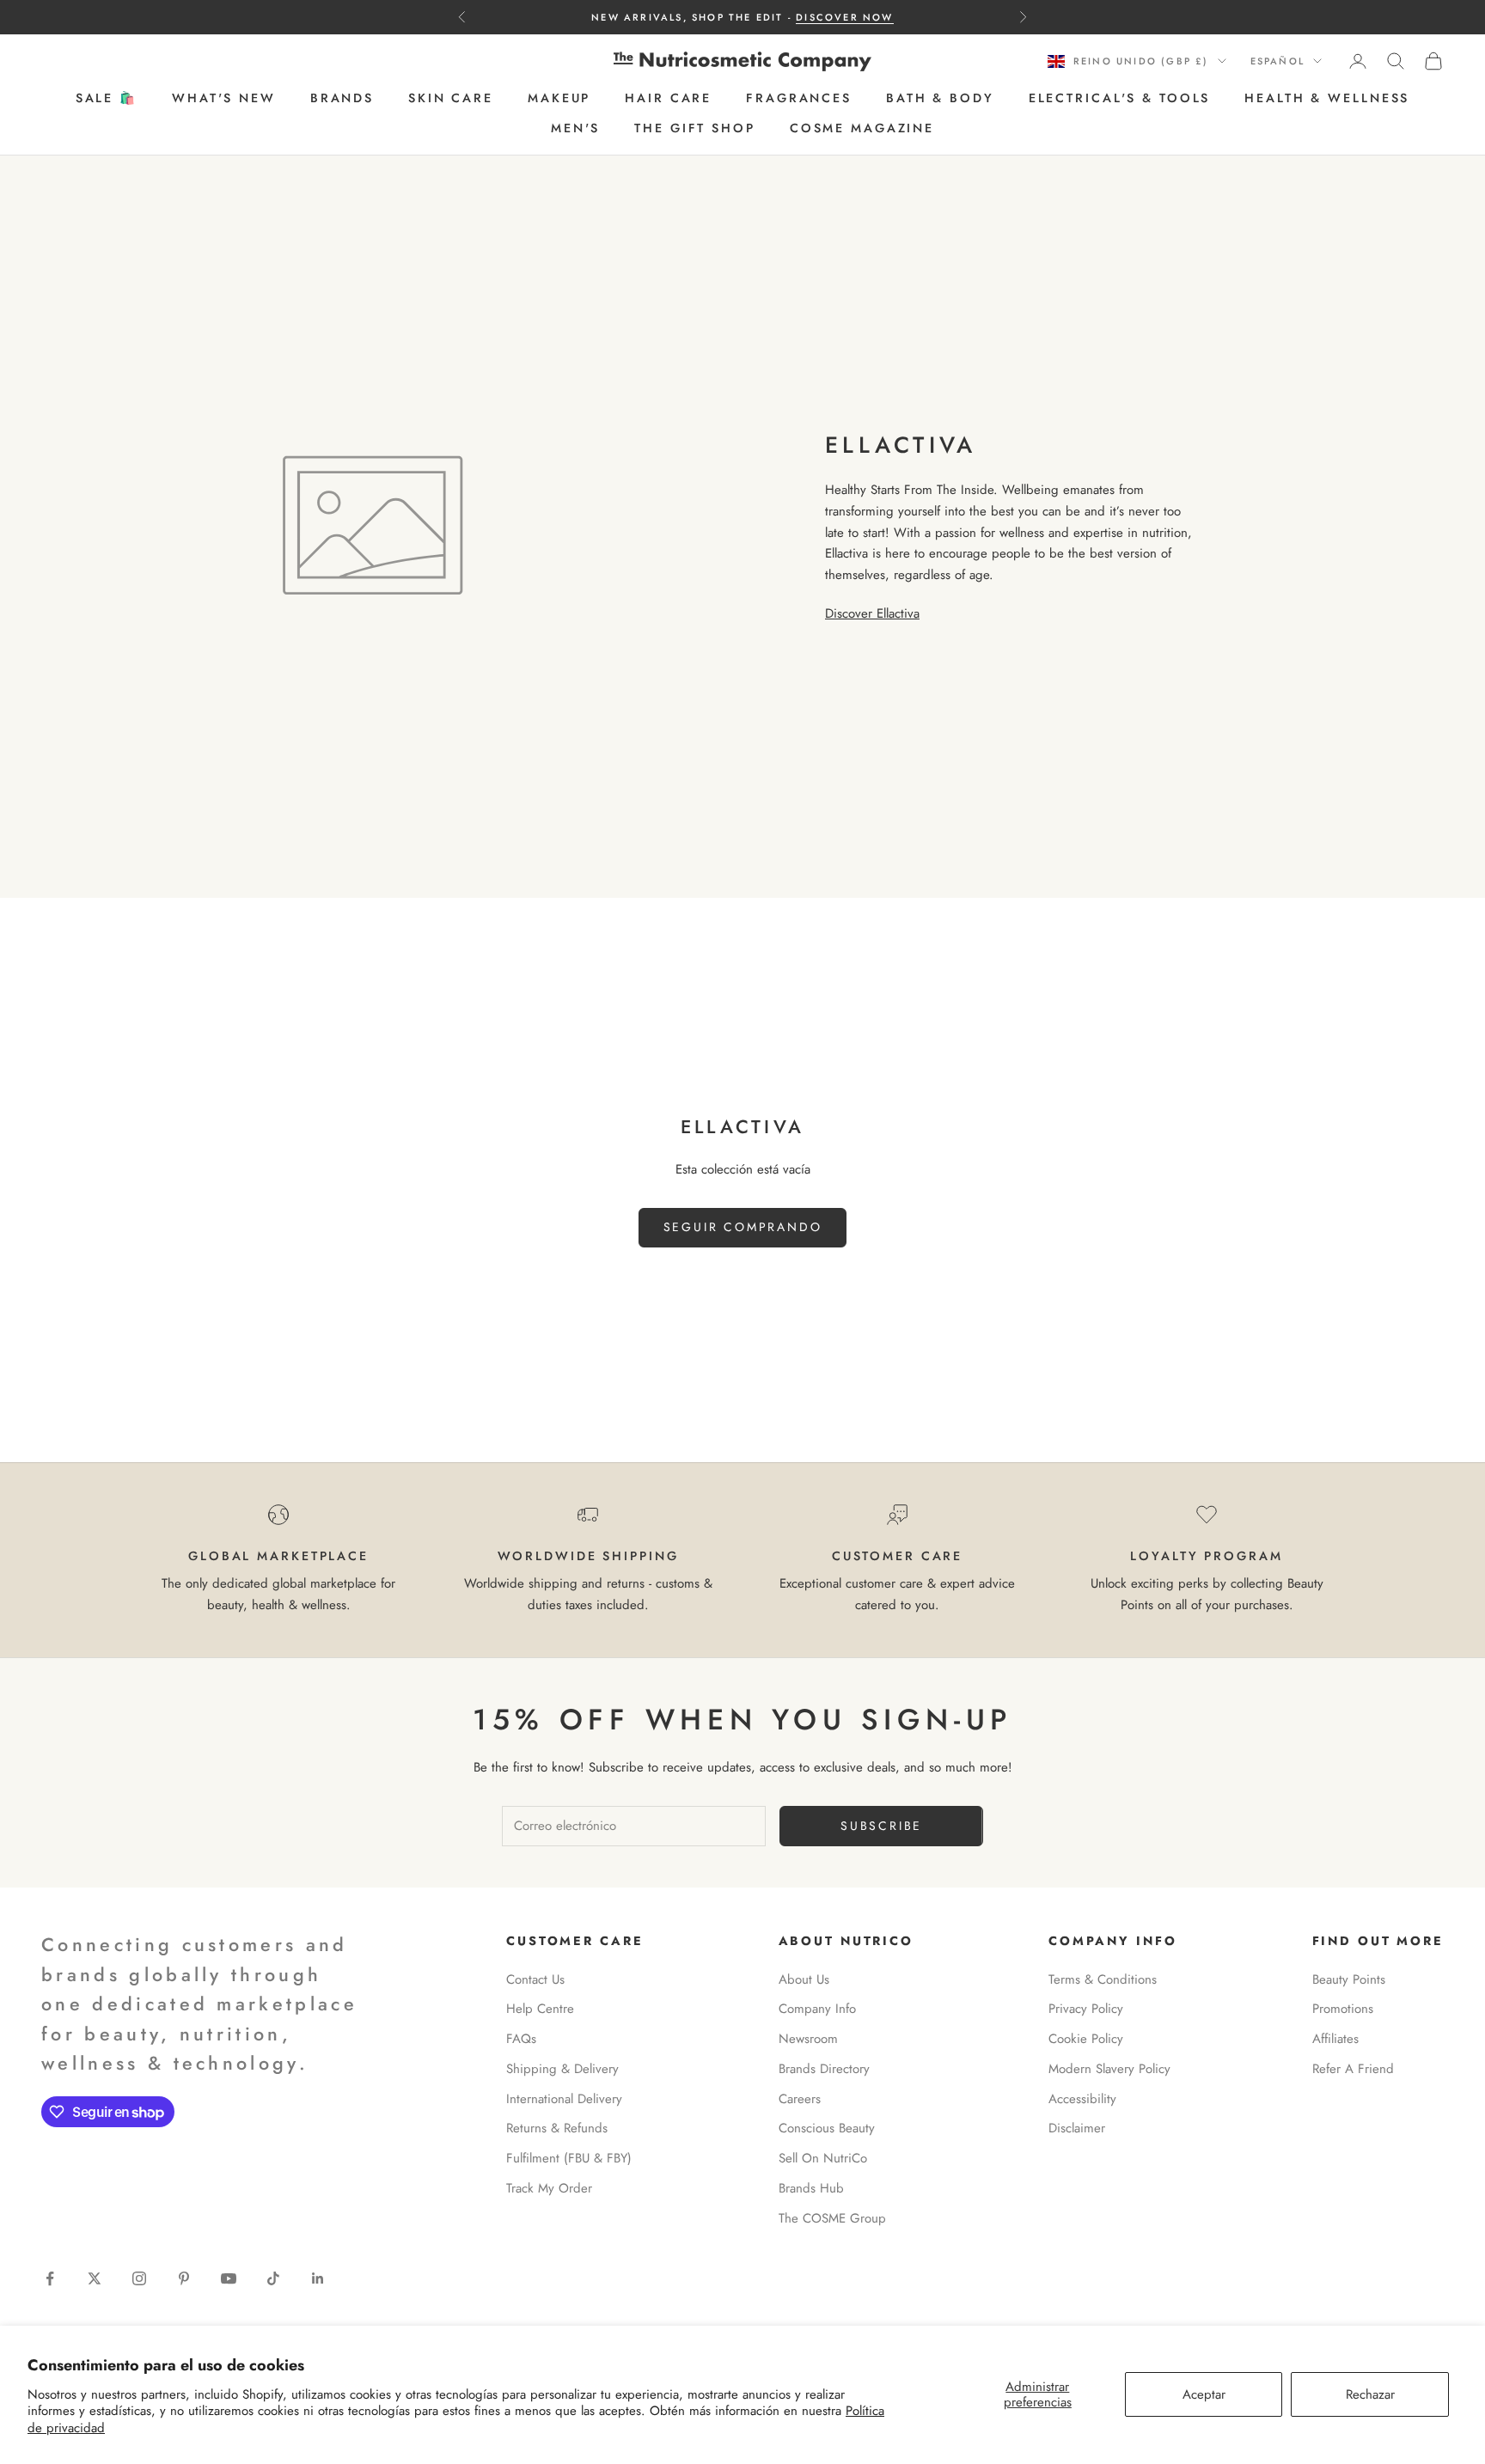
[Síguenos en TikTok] (273, 2278)
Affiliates (1335, 2039)
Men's (575, 128)
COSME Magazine (862, 128)
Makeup (559, 99)
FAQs (521, 2039)
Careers (800, 2099)
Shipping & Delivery (562, 2069)
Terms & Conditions (1103, 1979)
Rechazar (1370, 2394)
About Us (804, 1979)
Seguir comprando (743, 1227)
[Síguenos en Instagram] (139, 2278)
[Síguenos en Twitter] (95, 2278)
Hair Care (668, 99)
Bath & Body (940, 99)
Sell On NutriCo (823, 2158)
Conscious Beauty (827, 2128)
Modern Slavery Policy (1109, 2069)
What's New (224, 99)
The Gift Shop (694, 128)
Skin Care (451, 99)
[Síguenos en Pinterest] (184, 2278)
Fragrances (799, 99)
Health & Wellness (1327, 99)
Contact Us (535, 1979)
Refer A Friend (1353, 2069)
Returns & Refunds (557, 2128)
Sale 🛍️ (107, 99)
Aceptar (1204, 2394)
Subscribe (881, 1826)
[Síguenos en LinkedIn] (318, 2278)
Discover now (844, 17)
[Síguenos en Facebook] (50, 2278)
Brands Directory (824, 2069)
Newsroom (808, 2039)
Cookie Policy (1086, 2039)
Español (1277, 61)
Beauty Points (1349, 1979)
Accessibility (1082, 2099)
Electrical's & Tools (1120, 99)
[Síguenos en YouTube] (229, 2278)
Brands (342, 99)
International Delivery (564, 2099)
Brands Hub (811, 2188)
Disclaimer (1077, 2128)
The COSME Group (832, 2218)
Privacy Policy (1086, 2009)
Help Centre (540, 2009)
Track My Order (549, 2188)
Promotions (1343, 2009)
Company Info (817, 2009)
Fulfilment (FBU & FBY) (569, 2158)
